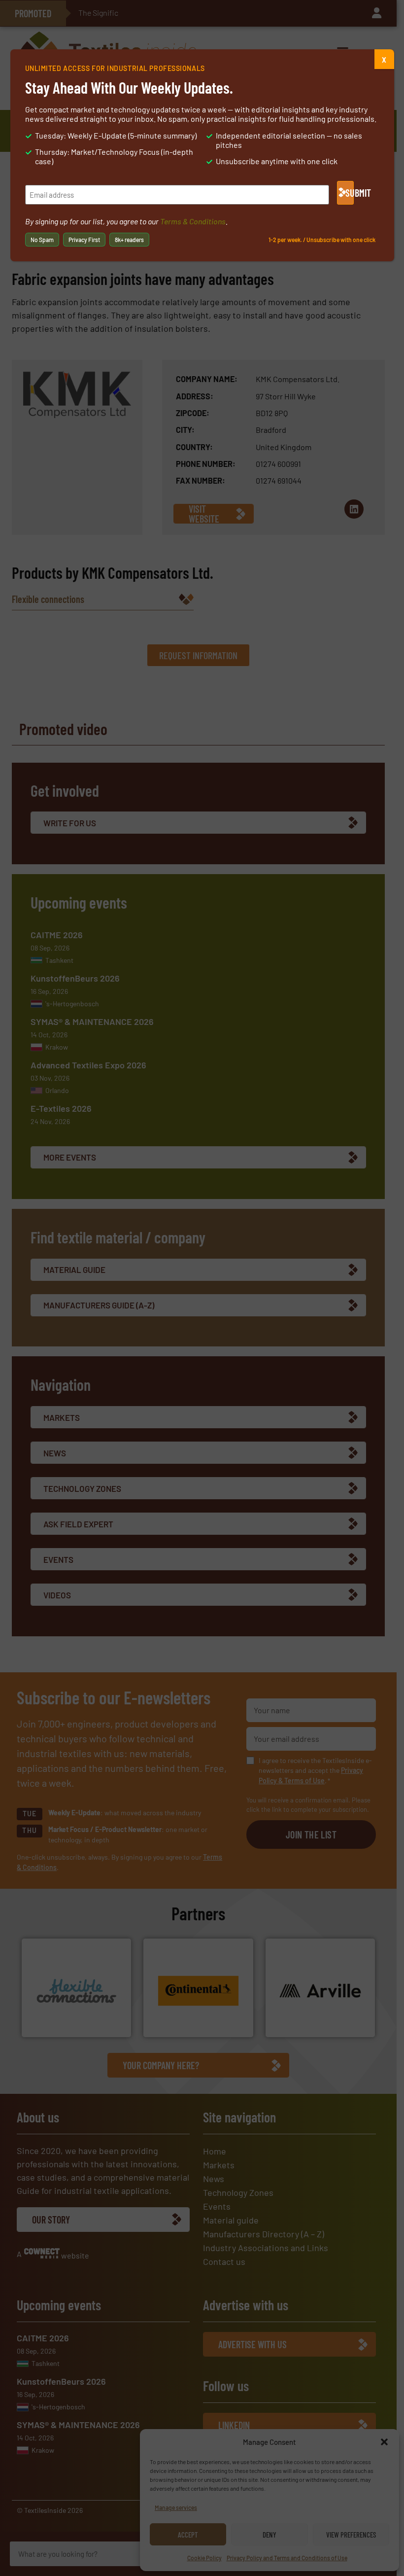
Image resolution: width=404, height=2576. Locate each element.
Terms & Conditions (193, 221)
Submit (350, 193)
